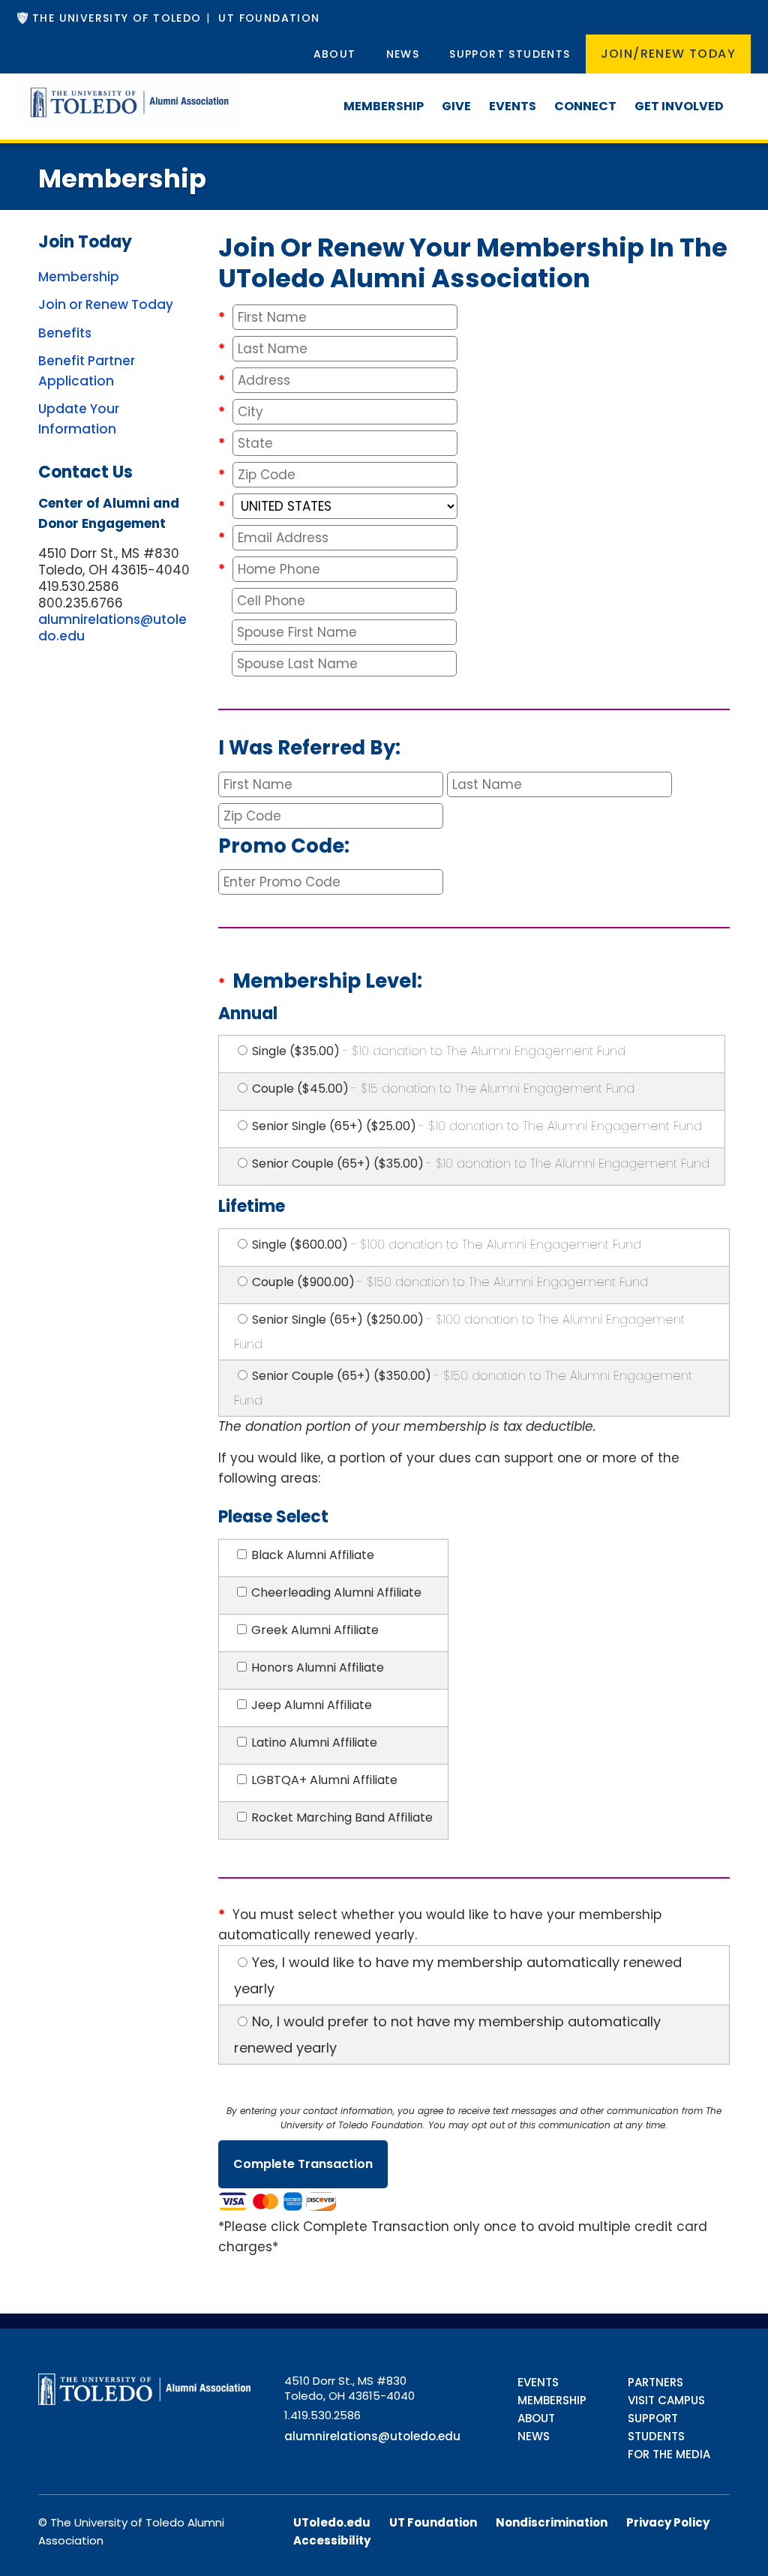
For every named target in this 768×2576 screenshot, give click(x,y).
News (403, 54)
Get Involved (679, 106)
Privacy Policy (668, 2522)
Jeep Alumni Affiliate (312, 1705)
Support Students (510, 54)
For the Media (669, 2454)
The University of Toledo (117, 18)
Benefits (65, 333)
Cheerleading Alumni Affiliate (336, 1592)
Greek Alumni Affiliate (315, 1630)
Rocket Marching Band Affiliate (342, 1817)
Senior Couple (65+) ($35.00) (481, 1164)
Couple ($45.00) (443, 1089)
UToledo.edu (332, 2522)
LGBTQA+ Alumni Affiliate (324, 1780)
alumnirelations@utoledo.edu (112, 628)
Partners (655, 2382)
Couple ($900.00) (450, 1282)
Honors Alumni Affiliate (318, 1667)
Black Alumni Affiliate (313, 1555)
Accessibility (332, 2540)
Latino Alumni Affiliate (314, 1742)
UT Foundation (269, 18)
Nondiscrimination (552, 2522)
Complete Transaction (303, 2164)
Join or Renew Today (106, 304)
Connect (585, 106)
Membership (384, 106)
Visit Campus (666, 2400)
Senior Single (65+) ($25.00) (477, 1126)
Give (456, 106)
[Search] (742, 92)
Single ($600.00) (447, 1245)
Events (513, 106)
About (335, 54)
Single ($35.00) (439, 1051)
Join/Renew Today (668, 54)
